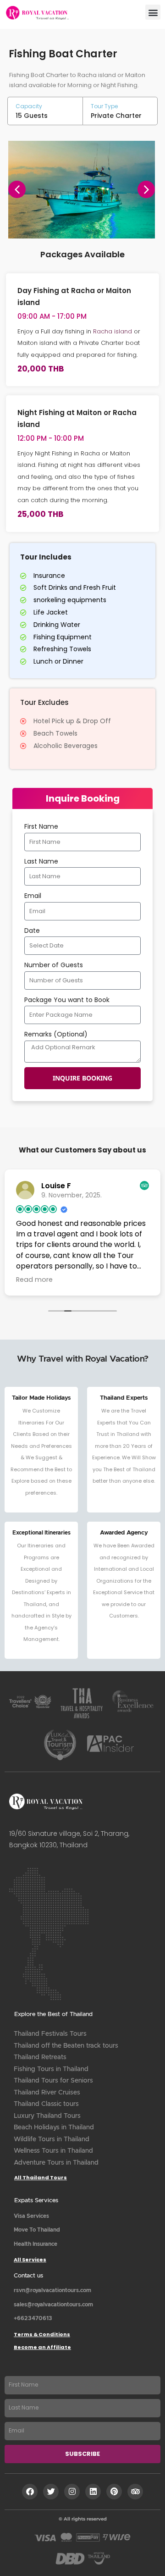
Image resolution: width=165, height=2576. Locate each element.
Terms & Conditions (42, 2334)
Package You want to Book (67, 1000)
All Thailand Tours (41, 2177)
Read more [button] (34, 1280)
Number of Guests (54, 965)
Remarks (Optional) (56, 1034)
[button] (153, 12)
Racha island (113, 331)
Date (32, 931)
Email (33, 896)
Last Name (41, 861)
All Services (30, 2260)
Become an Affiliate (42, 2347)
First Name (41, 826)
